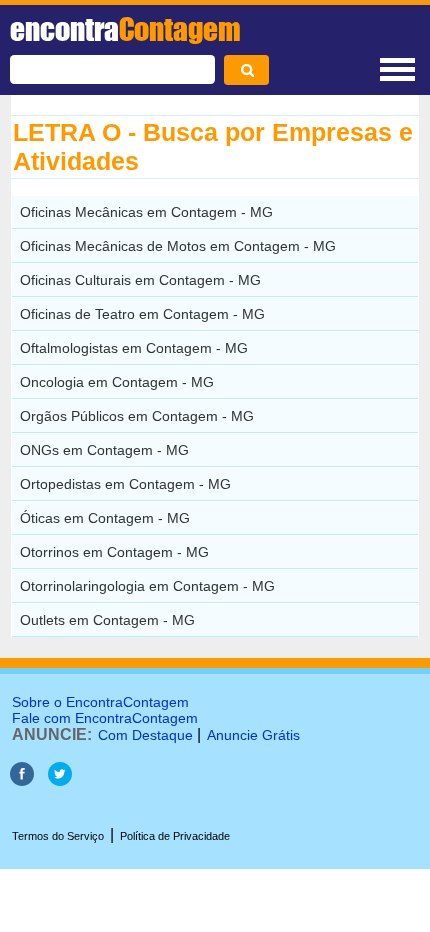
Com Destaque (145, 735)
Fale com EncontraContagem (105, 718)
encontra (125, 29)
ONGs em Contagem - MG (104, 450)
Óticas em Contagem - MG (105, 518)
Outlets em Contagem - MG (107, 620)
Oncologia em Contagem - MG (117, 382)
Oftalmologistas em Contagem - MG (134, 348)
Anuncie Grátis (253, 735)
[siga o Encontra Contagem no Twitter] (60, 780)
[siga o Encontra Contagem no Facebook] (22, 780)
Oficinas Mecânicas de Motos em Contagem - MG (178, 246)
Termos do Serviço (58, 836)
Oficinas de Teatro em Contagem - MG (142, 314)
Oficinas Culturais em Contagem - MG (140, 280)
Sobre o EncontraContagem (100, 702)
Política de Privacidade (175, 836)
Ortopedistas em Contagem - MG (125, 484)
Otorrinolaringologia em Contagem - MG (147, 586)
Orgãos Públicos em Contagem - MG (137, 416)
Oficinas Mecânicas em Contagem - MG (146, 212)
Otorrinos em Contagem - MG (114, 552)
